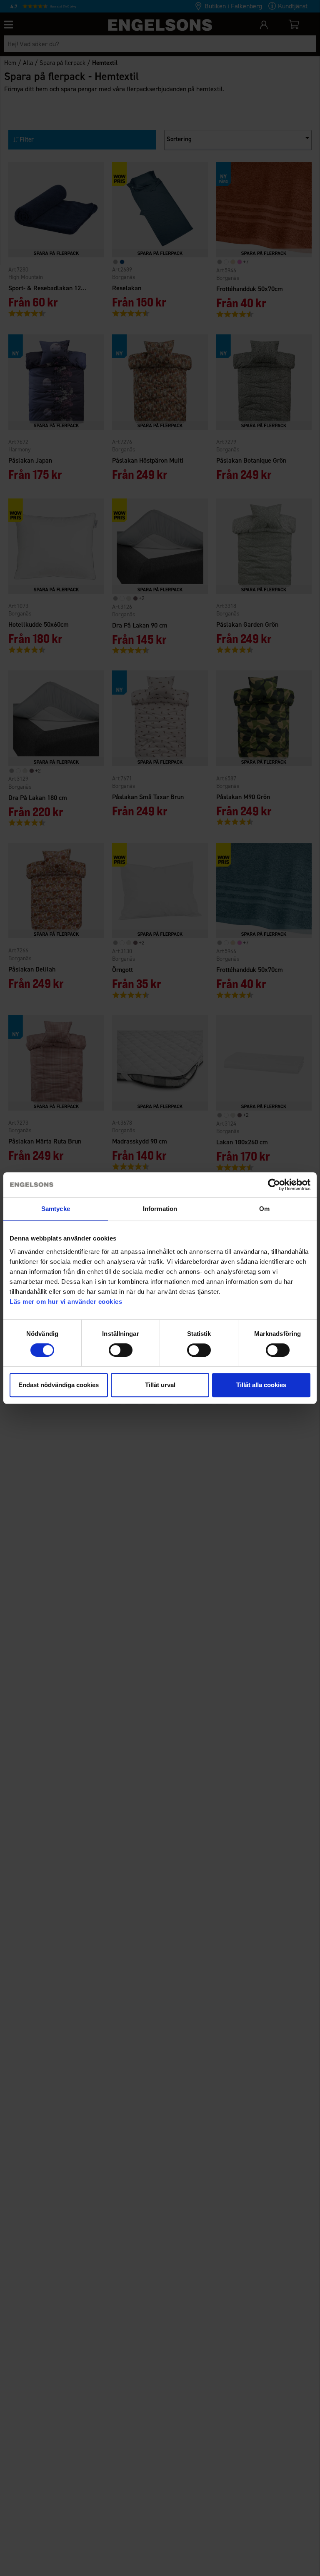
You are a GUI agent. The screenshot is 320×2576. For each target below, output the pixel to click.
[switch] (121, 1350)
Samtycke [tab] (56, 1209)
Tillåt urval (160, 1385)
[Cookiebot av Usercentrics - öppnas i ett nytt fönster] (274, 1185)
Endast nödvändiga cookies (59, 1385)
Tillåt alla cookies (261, 1385)
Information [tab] (160, 1209)
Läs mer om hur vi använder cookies (66, 1302)
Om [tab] (264, 1209)
